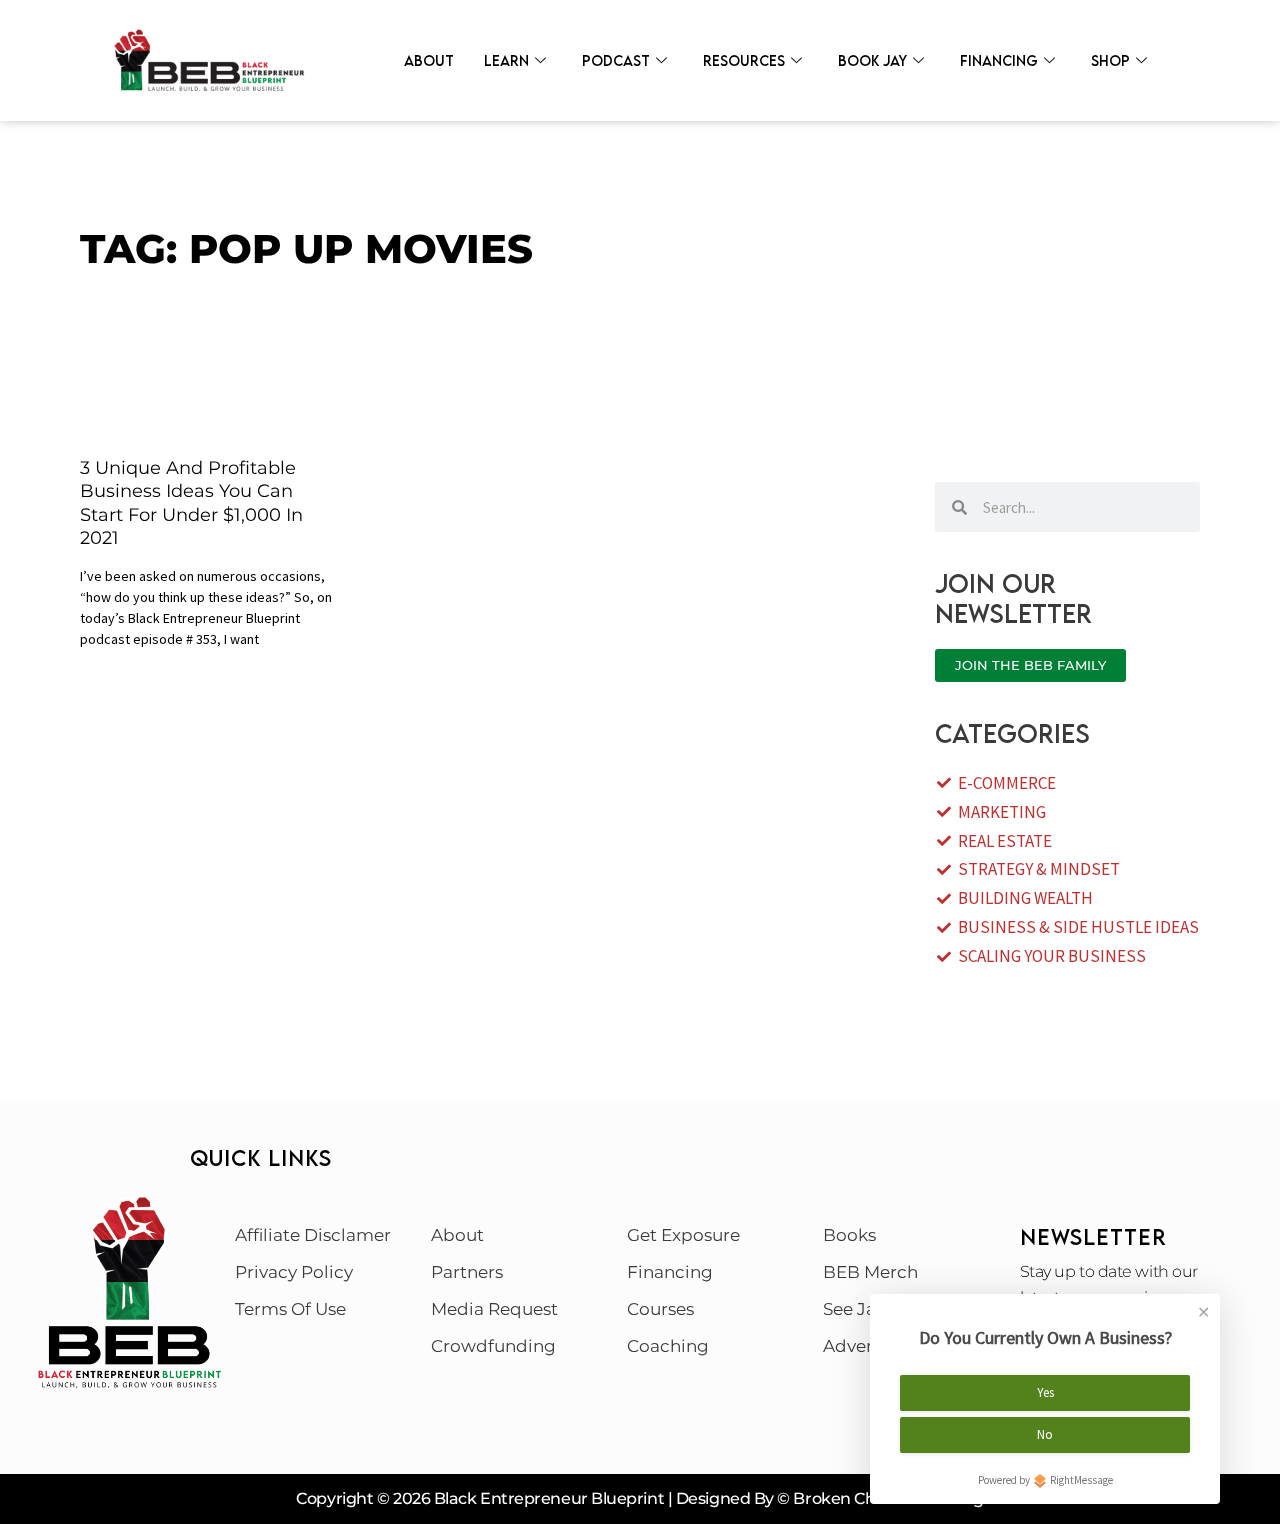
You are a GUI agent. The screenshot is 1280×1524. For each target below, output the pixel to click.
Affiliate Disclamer (313, 1235)
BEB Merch (870, 1272)
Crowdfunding (493, 1346)
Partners (467, 1272)
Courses (660, 1309)
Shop (1110, 60)
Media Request (494, 1309)
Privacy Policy (294, 1272)
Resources (744, 60)
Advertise (863, 1346)
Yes (1045, 1392)
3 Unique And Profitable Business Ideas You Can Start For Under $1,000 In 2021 (191, 503)
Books (849, 1235)
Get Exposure (683, 1235)
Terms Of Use (290, 1309)
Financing (999, 60)
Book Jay (872, 60)
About (429, 60)
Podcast (616, 60)
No (1045, 1434)
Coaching (668, 1346)
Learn (506, 60)
